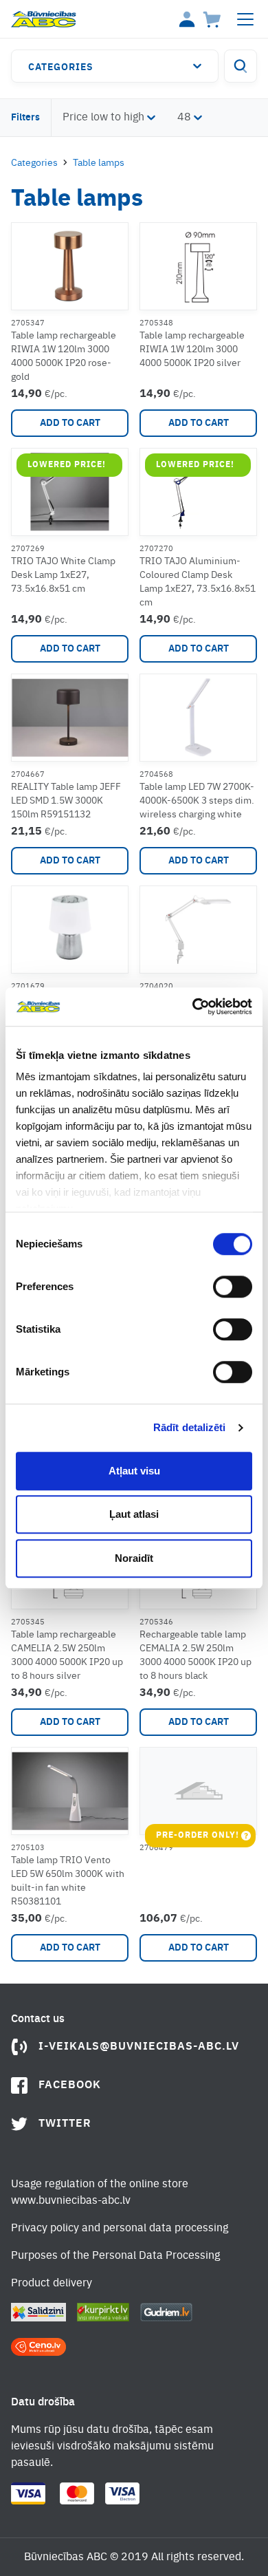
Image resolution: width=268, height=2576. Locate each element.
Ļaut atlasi (134, 1514)
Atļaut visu (134, 1471)
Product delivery (52, 2284)
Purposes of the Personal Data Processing (115, 2256)
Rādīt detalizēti (190, 1427)
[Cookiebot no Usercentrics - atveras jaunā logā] (193, 1007)
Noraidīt (134, 1558)
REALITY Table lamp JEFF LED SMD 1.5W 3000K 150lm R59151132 (66, 801)
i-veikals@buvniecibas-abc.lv (139, 2047)
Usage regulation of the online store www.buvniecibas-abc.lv (100, 2193)
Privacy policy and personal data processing (120, 2229)
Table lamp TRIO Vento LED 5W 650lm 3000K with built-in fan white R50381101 (68, 1881)
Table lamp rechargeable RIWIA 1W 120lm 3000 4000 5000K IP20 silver (192, 350)
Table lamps (99, 163)
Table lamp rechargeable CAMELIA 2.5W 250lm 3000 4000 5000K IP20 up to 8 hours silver (67, 1655)
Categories (61, 67)
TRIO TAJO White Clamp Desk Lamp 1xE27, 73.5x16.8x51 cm (63, 575)
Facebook (70, 2085)
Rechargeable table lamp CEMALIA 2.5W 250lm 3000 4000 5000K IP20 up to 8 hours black (196, 1655)
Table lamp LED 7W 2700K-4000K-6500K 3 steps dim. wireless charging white (197, 801)
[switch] (233, 1287)
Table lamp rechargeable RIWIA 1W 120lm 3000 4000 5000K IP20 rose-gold (64, 356)
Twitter (65, 2124)
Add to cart (70, 423)
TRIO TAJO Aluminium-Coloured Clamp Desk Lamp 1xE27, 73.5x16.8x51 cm (198, 582)
